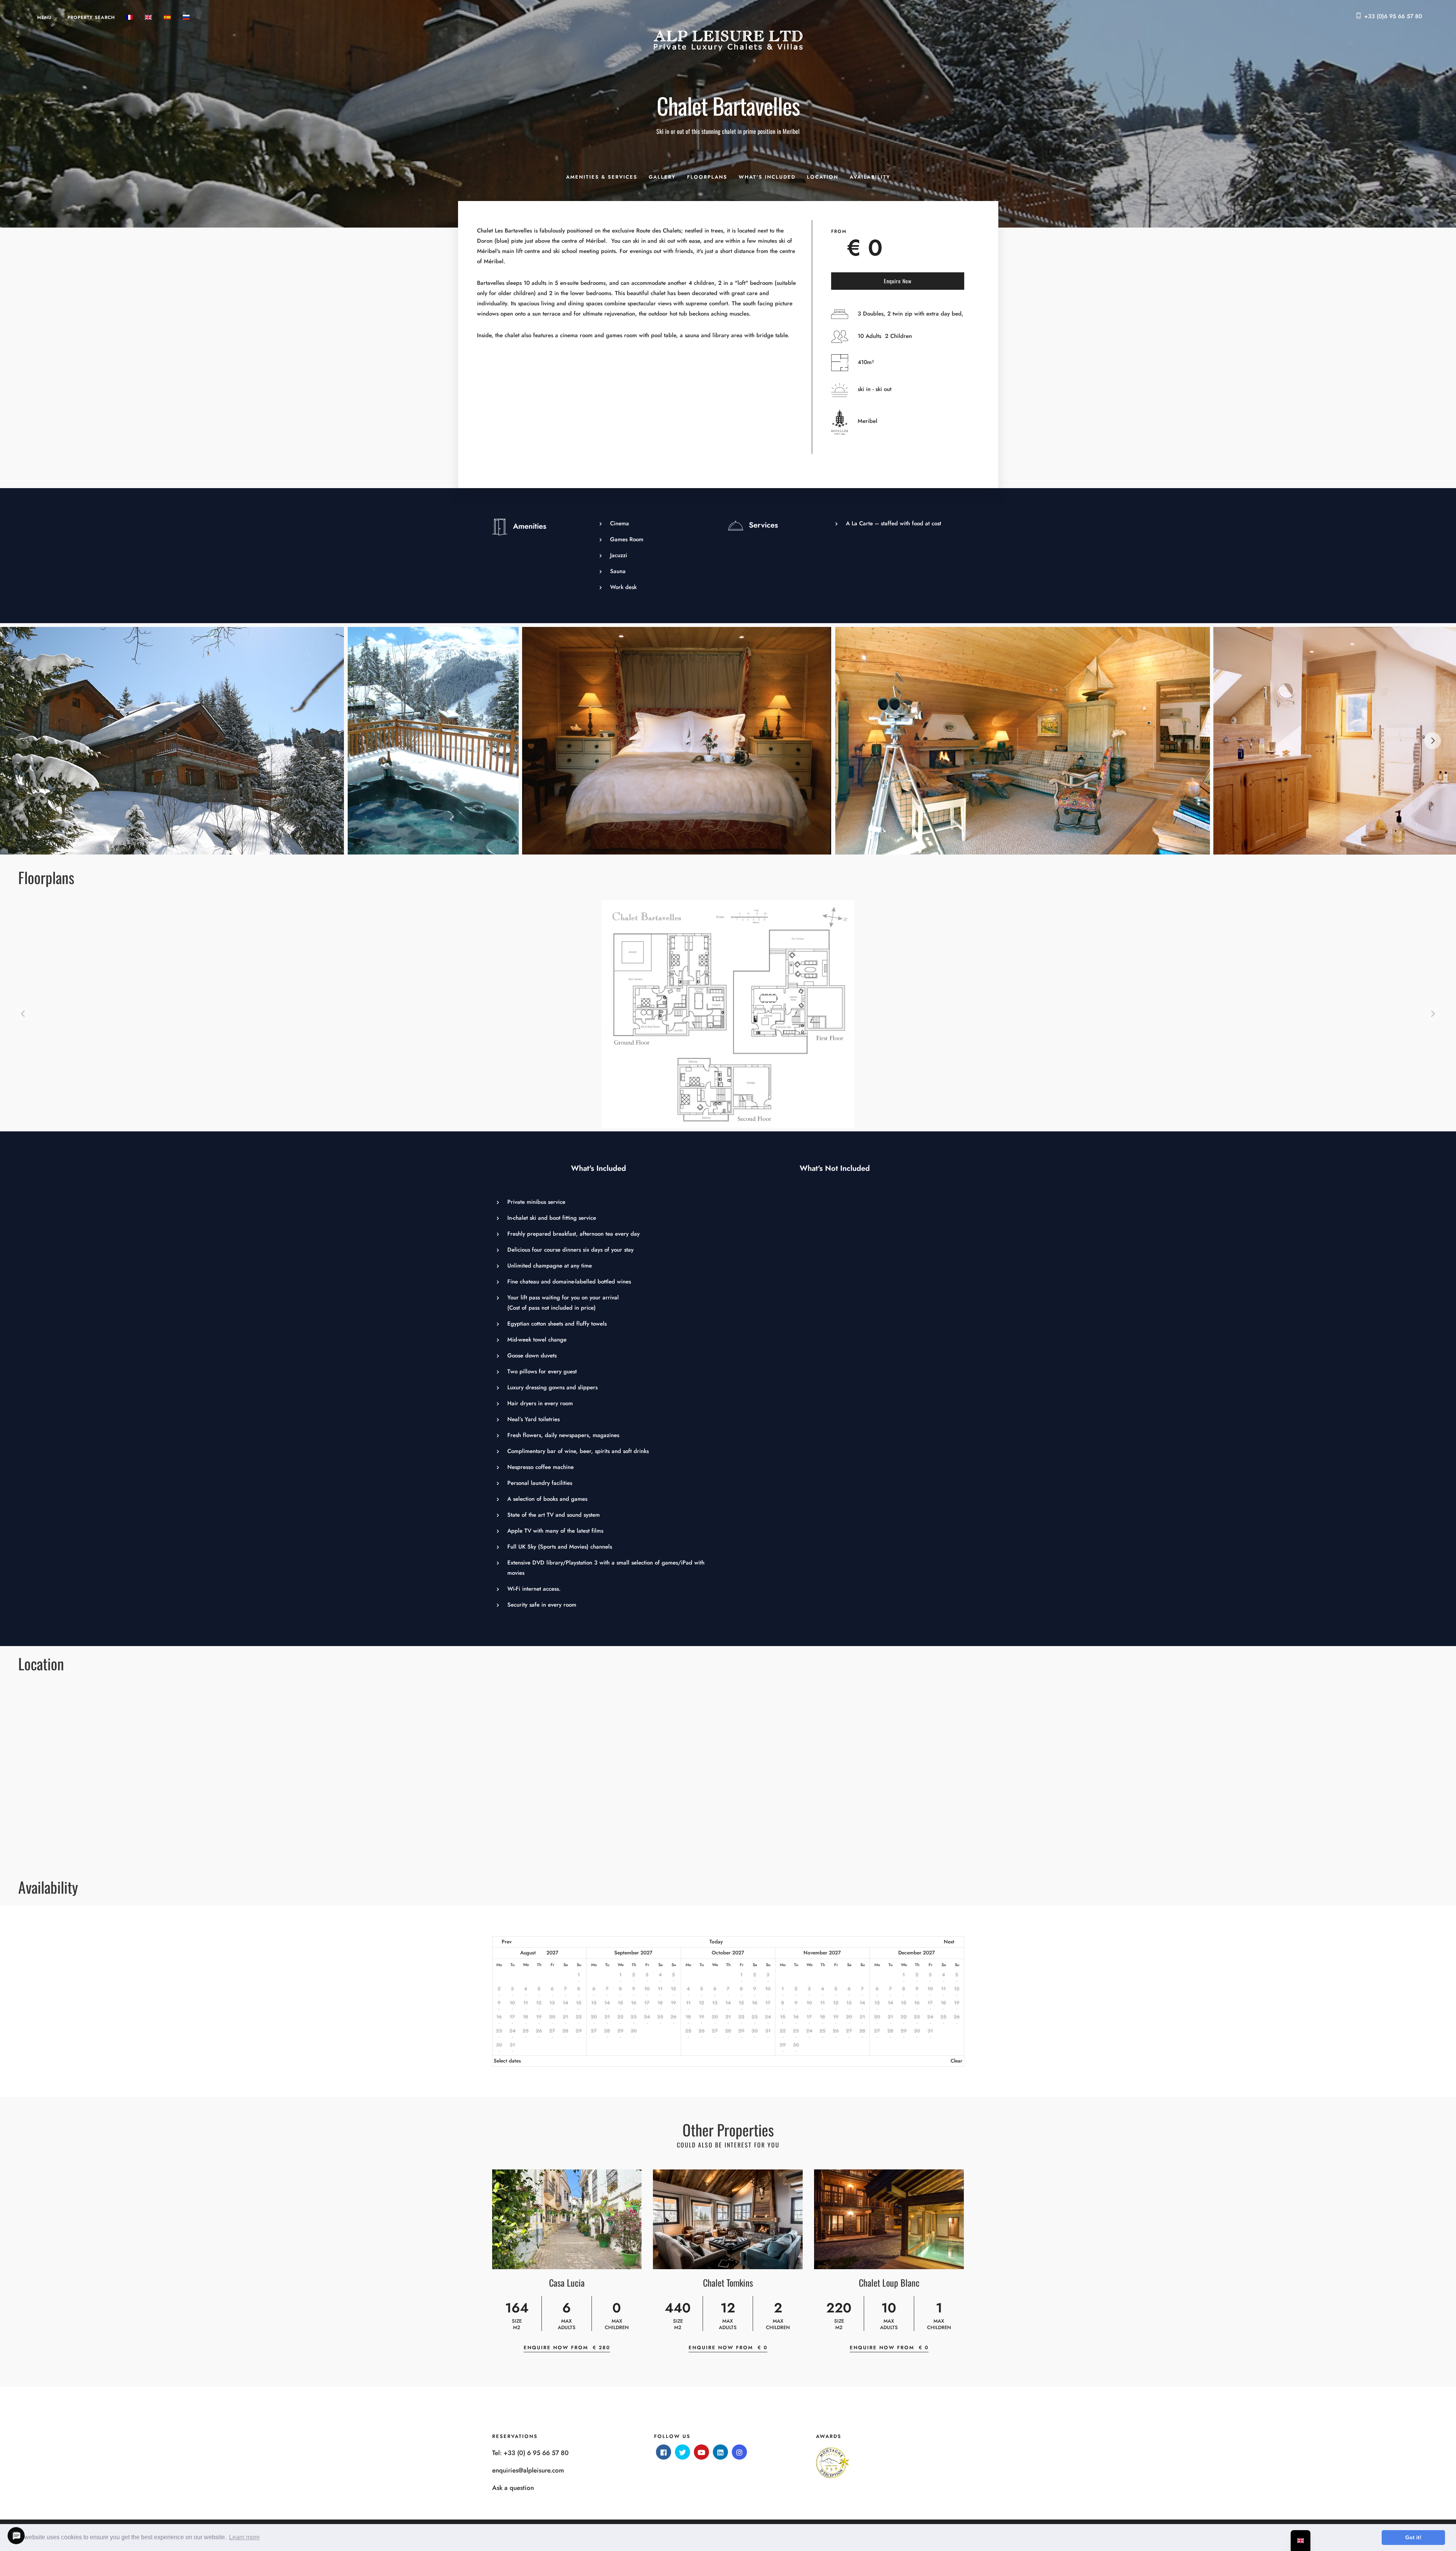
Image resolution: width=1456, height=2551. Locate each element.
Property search (91, 17)
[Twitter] (682, 2452)
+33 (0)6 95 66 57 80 (1393, 16)
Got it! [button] (1413, 2537)
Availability (870, 177)
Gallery (662, 177)
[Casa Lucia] (567, 2219)
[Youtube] (701, 2452)
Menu (44, 17)
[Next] (1432, 741)
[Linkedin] (720, 2452)
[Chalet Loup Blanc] (889, 2219)
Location (823, 177)
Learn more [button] (244, 2537)
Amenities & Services (602, 177)
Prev (507, 1942)
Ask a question (513, 2488)
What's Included (767, 177)
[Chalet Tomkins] (728, 2219)
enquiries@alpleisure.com (528, 2470)
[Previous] (24, 741)
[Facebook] (664, 2452)
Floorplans (707, 177)
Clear (956, 2061)
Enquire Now (898, 281)
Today (716, 1942)
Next (949, 1942)
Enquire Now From (567, 2348)
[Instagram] (739, 2452)
